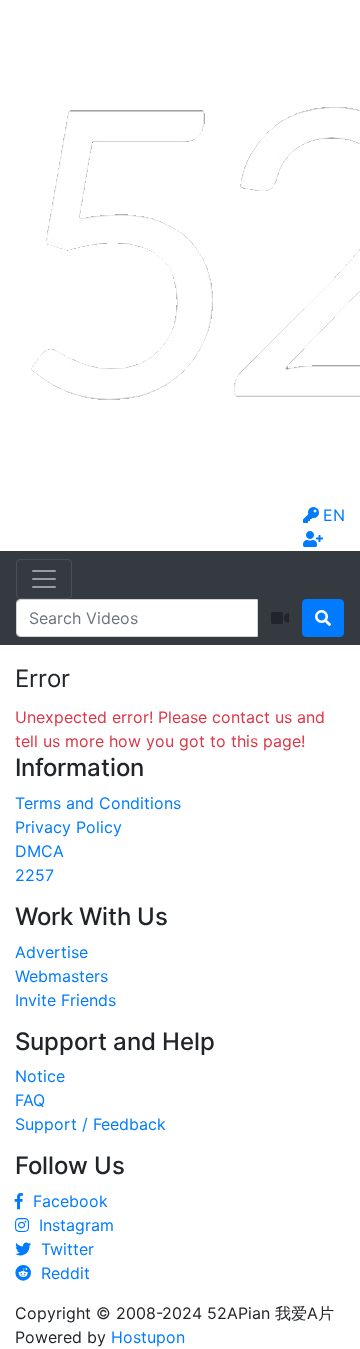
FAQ (30, 1100)
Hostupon (148, 1337)
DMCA (39, 851)
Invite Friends (65, 1000)
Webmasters (61, 976)
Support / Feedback (90, 1124)
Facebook (65, 1201)
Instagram (71, 1225)
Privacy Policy (68, 827)
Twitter (62, 1249)
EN (334, 515)
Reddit (60, 1273)
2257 (34, 875)
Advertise (51, 952)
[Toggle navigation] (44, 579)
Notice (40, 1076)
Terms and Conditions (98, 803)
